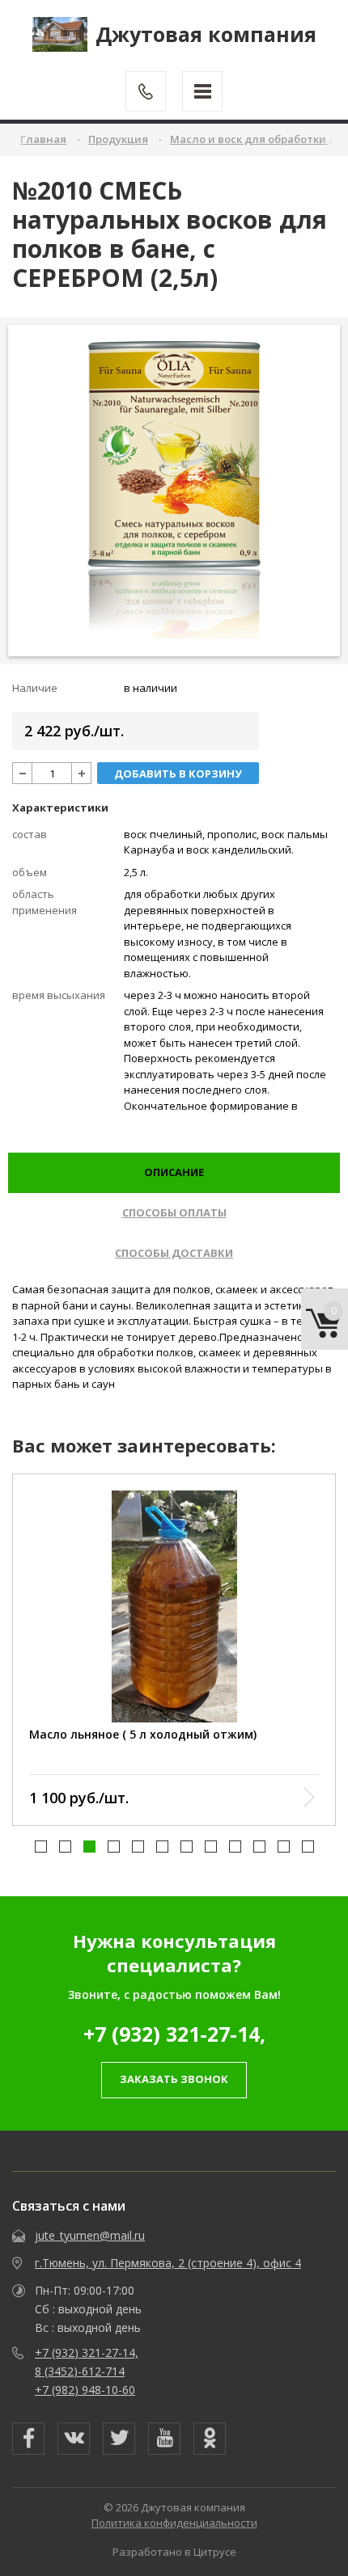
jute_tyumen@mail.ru (90, 2235)
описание (174, 1172)
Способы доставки (174, 1253)
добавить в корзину (178, 774)
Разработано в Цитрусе (174, 2552)
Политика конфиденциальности (174, 2523)
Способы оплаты (174, 1212)
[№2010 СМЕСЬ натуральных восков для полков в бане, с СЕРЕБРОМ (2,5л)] (174, 490)
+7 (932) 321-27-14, (174, 2034)
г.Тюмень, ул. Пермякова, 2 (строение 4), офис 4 (168, 2263)
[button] (41, 1847)
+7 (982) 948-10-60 (85, 2390)
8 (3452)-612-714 (80, 2371)
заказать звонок (174, 2079)
